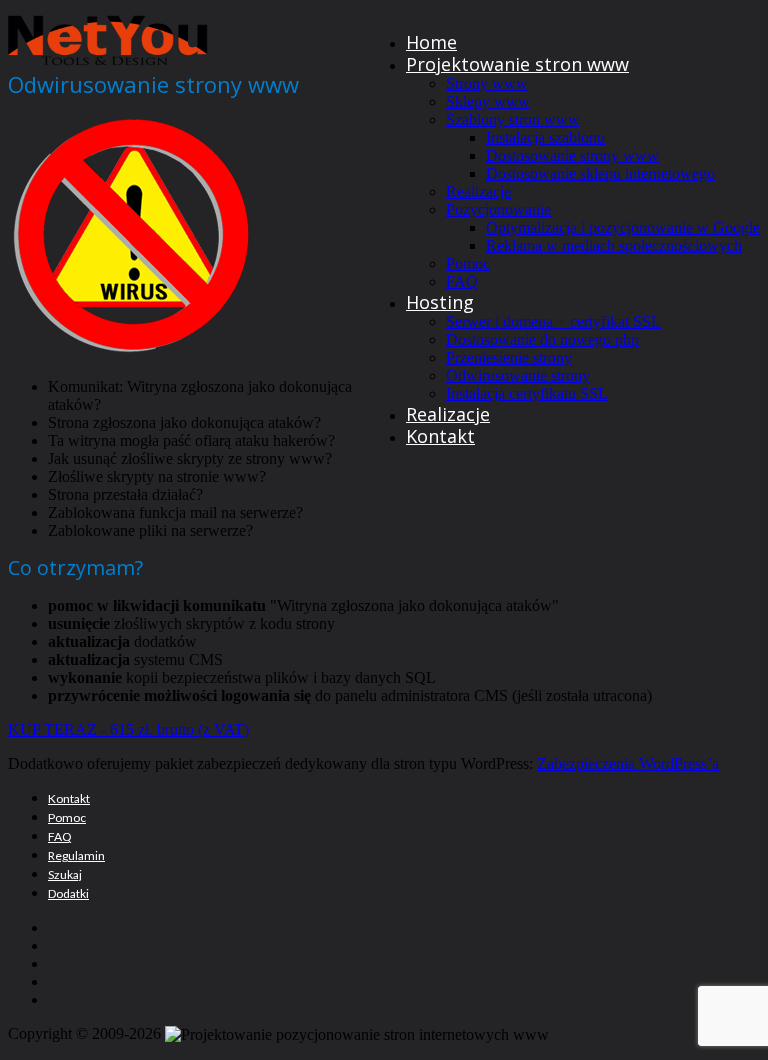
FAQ (462, 281)
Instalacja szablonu (545, 137)
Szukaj (65, 874)
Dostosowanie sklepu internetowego (600, 173)
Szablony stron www (513, 119)
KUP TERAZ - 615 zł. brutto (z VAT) (128, 729)
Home (431, 42)
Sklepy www (488, 101)
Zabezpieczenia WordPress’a (628, 763)
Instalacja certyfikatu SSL (527, 393)
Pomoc (468, 263)
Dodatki (68, 893)
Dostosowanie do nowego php (542, 339)
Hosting (440, 302)
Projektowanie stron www (517, 64)
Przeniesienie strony (509, 357)
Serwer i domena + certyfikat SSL (553, 321)
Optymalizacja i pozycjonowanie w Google (623, 227)
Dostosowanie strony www (572, 155)
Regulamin (76, 855)
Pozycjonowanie (498, 209)
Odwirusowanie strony (518, 375)
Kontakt (440, 436)
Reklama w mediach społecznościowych (614, 245)
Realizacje (478, 191)
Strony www (487, 83)
